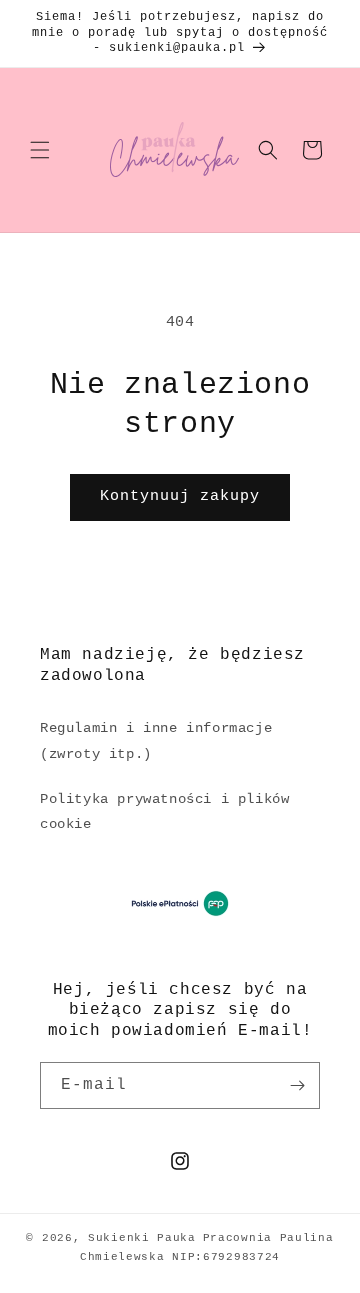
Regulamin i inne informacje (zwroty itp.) (156, 740)
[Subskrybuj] (297, 1085)
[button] (40, 150)
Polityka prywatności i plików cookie (164, 811)
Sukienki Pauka (142, 1238)
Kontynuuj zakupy (180, 496)
